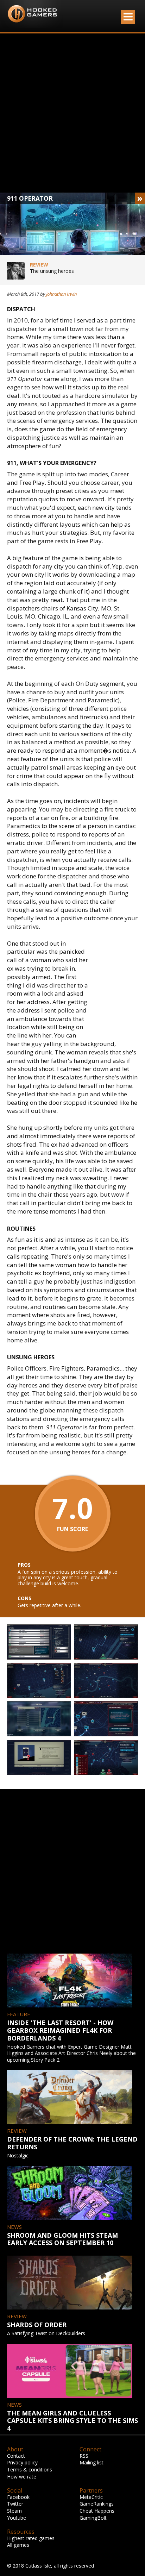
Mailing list (92, 2462)
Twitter (15, 2504)
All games (18, 2545)
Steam (14, 2511)
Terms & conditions (30, 2470)
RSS (84, 2456)
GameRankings (97, 2504)
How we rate (22, 2477)
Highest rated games (31, 2538)
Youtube (17, 2518)
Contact (16, 2456)
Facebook (18, 2497)
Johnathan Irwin (61, 294)
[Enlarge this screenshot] (39, 1642)
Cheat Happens (97, 2511)
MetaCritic (91, 2497)
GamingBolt (93, 2518)
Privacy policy (22, 2462)
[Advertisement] (72, 113)
